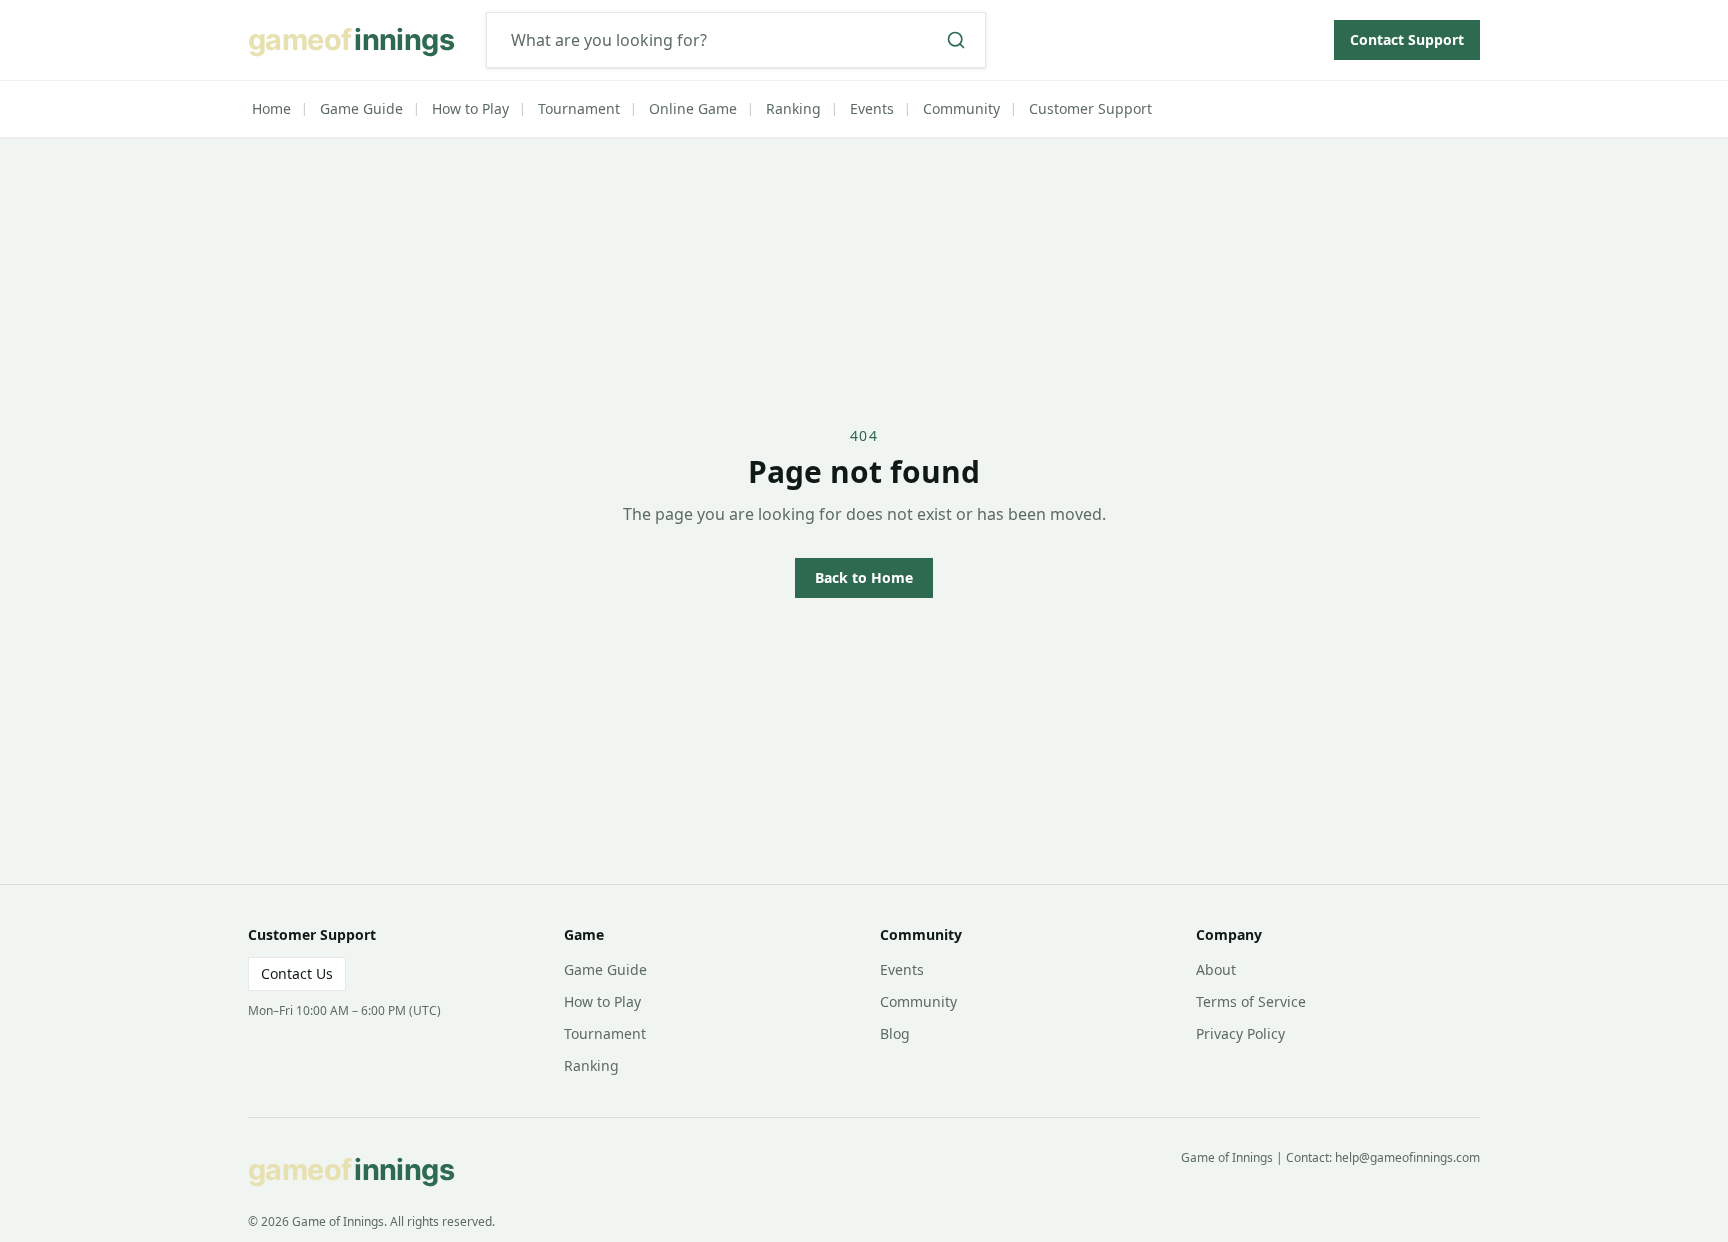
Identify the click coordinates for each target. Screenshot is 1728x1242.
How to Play (470, 108)
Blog (895, 1033)
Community (961, 108)
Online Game (693, 108)
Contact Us (297, 973)
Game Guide (361, 108)
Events (872, 108)
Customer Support (1090, 108)
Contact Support (1407, 39)
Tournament (579, 108)
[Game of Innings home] (359, 40)
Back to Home (864, 577)
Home (271, 108)
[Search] (956, 40)
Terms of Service (1251, 1001)
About (1216, 969)
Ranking (793, 108)
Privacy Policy (1240, 1033)
